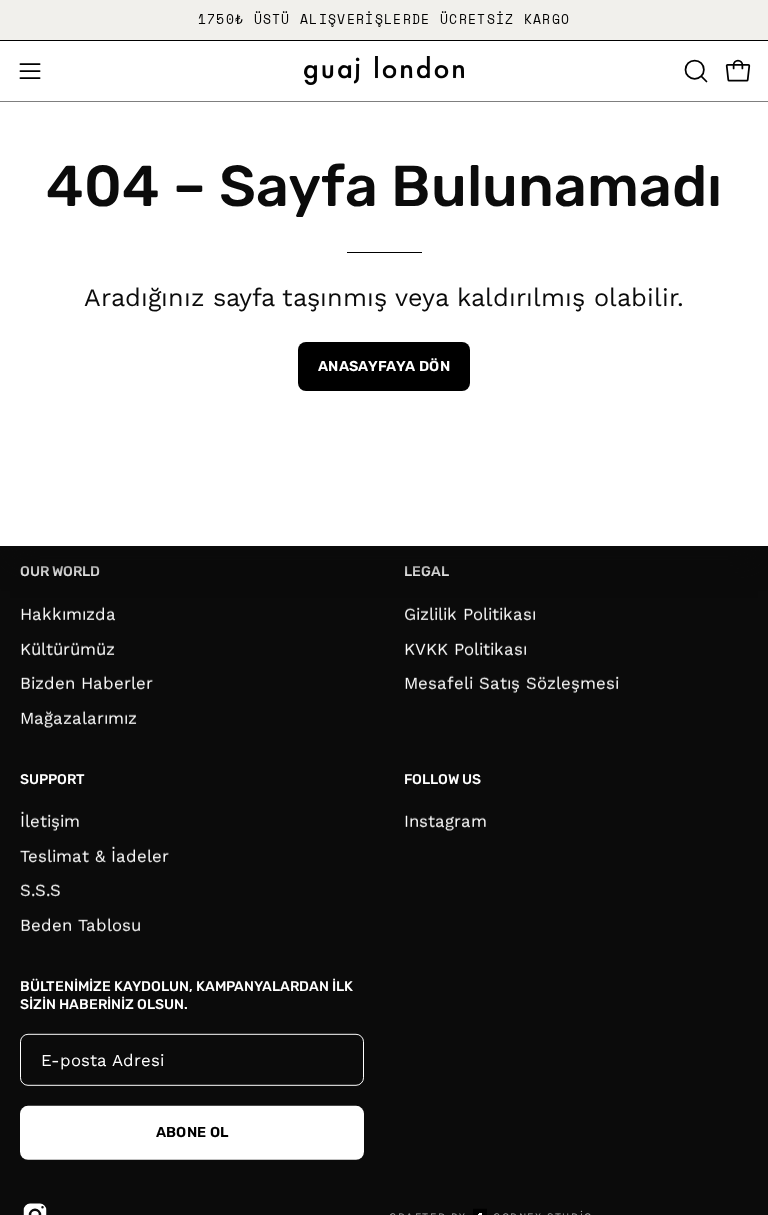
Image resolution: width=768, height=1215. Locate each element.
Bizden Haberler (86, 683)
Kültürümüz (67, 648)
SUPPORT (52, 779)
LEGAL (426, 571)
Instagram (445, 821)
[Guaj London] (384, 70)
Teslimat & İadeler (94, 856)
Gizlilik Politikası (470, 613)
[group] (384, 20)
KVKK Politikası (465, 648)
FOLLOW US (442, 779)
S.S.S (40, 890)
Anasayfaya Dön (384, 366)
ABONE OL (192, 1131)
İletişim (50, 821)
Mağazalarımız (78, 717)
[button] (694, 71)
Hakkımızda (68, 613)
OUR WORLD (60, 571)
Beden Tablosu (80, 925)
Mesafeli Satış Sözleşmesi (511, 683)
